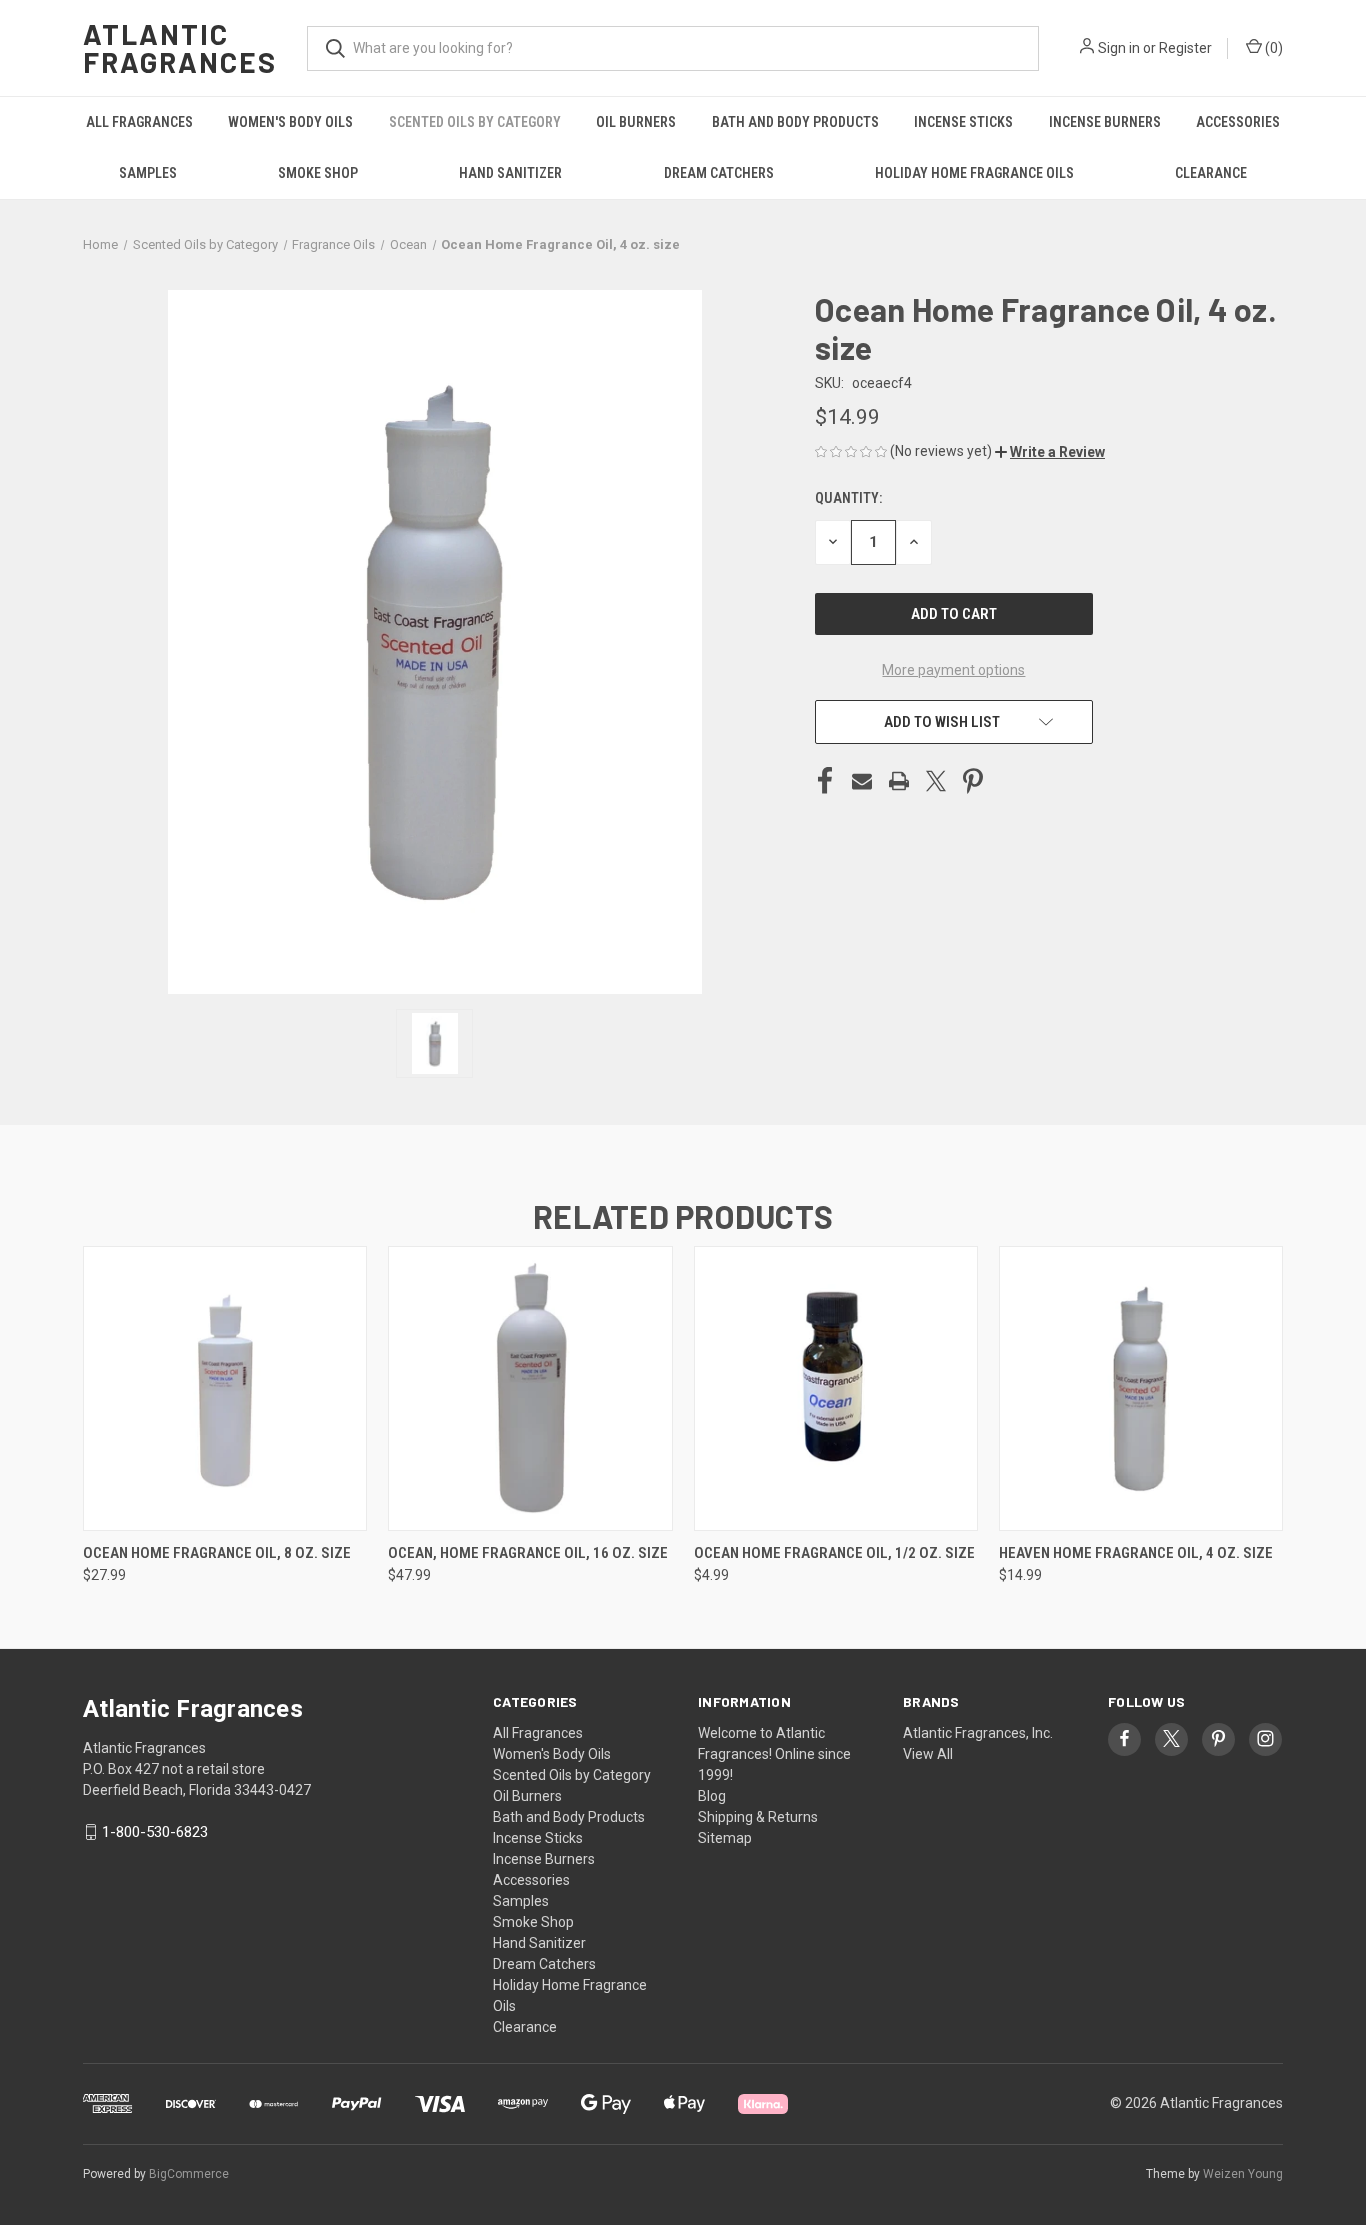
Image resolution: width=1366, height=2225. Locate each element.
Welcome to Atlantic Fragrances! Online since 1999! (774, 1754)
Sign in (1119, 48)
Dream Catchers (719, 173)
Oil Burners (636, 122)
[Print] (899, 781)
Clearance (1211, 173)
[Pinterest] (973, 781)
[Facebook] (825, 781)
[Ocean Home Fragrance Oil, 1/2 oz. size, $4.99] (836, 1388)
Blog (712, 1796)
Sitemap (725, 1838)
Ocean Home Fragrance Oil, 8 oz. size (217, 1553)
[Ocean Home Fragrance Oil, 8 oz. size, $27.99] (225, 1388)
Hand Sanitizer (510, 173)
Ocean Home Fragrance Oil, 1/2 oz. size (834, 1553)
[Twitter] (936, 781)
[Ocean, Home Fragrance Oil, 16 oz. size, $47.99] (530, 1388)
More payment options (953, 670)
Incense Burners (1105, 122)
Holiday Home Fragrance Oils (974, 173)
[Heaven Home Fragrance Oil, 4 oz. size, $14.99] (1141, 1388)
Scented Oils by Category (475, 122)
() (1272, 48)
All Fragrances (139, 122)
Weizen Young (1243, 2174)
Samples (148, 173)
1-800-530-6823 (155, 1832)
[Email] (862, 781)
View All (928, 1754)
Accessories (1238, 122)
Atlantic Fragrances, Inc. (978, 1733)
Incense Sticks (963, 122)
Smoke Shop (318, 173)
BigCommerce (189, 2174)
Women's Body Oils (290, 122)
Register (1185, 48)
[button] (1050, 452)
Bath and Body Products (795, 122)
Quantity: (848, 498)
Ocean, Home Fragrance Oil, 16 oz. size (528, 1553)
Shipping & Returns (758, 1817)
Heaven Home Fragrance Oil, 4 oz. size (1136, 1553)
